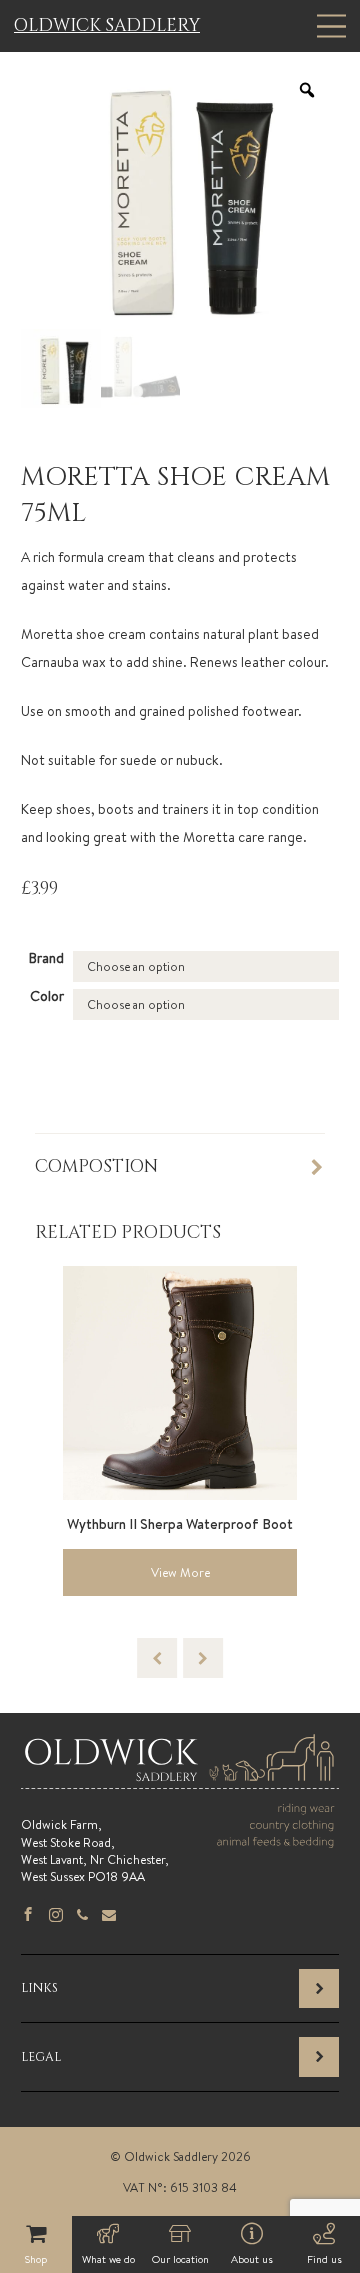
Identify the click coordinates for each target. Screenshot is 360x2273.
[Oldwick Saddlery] (180, 1780)
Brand (46, 958)
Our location (180, 2259)
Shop (36, 2259)
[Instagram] (56, 1916)
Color (47, 996)
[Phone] (82, 1916)
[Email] (109, 1916)
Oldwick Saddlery (107, 26)
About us (252, 2259)
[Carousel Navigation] (180, 1658)
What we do (108, 2259)
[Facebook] (28, 1916)
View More (180, 1572)
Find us (324, 2259)
